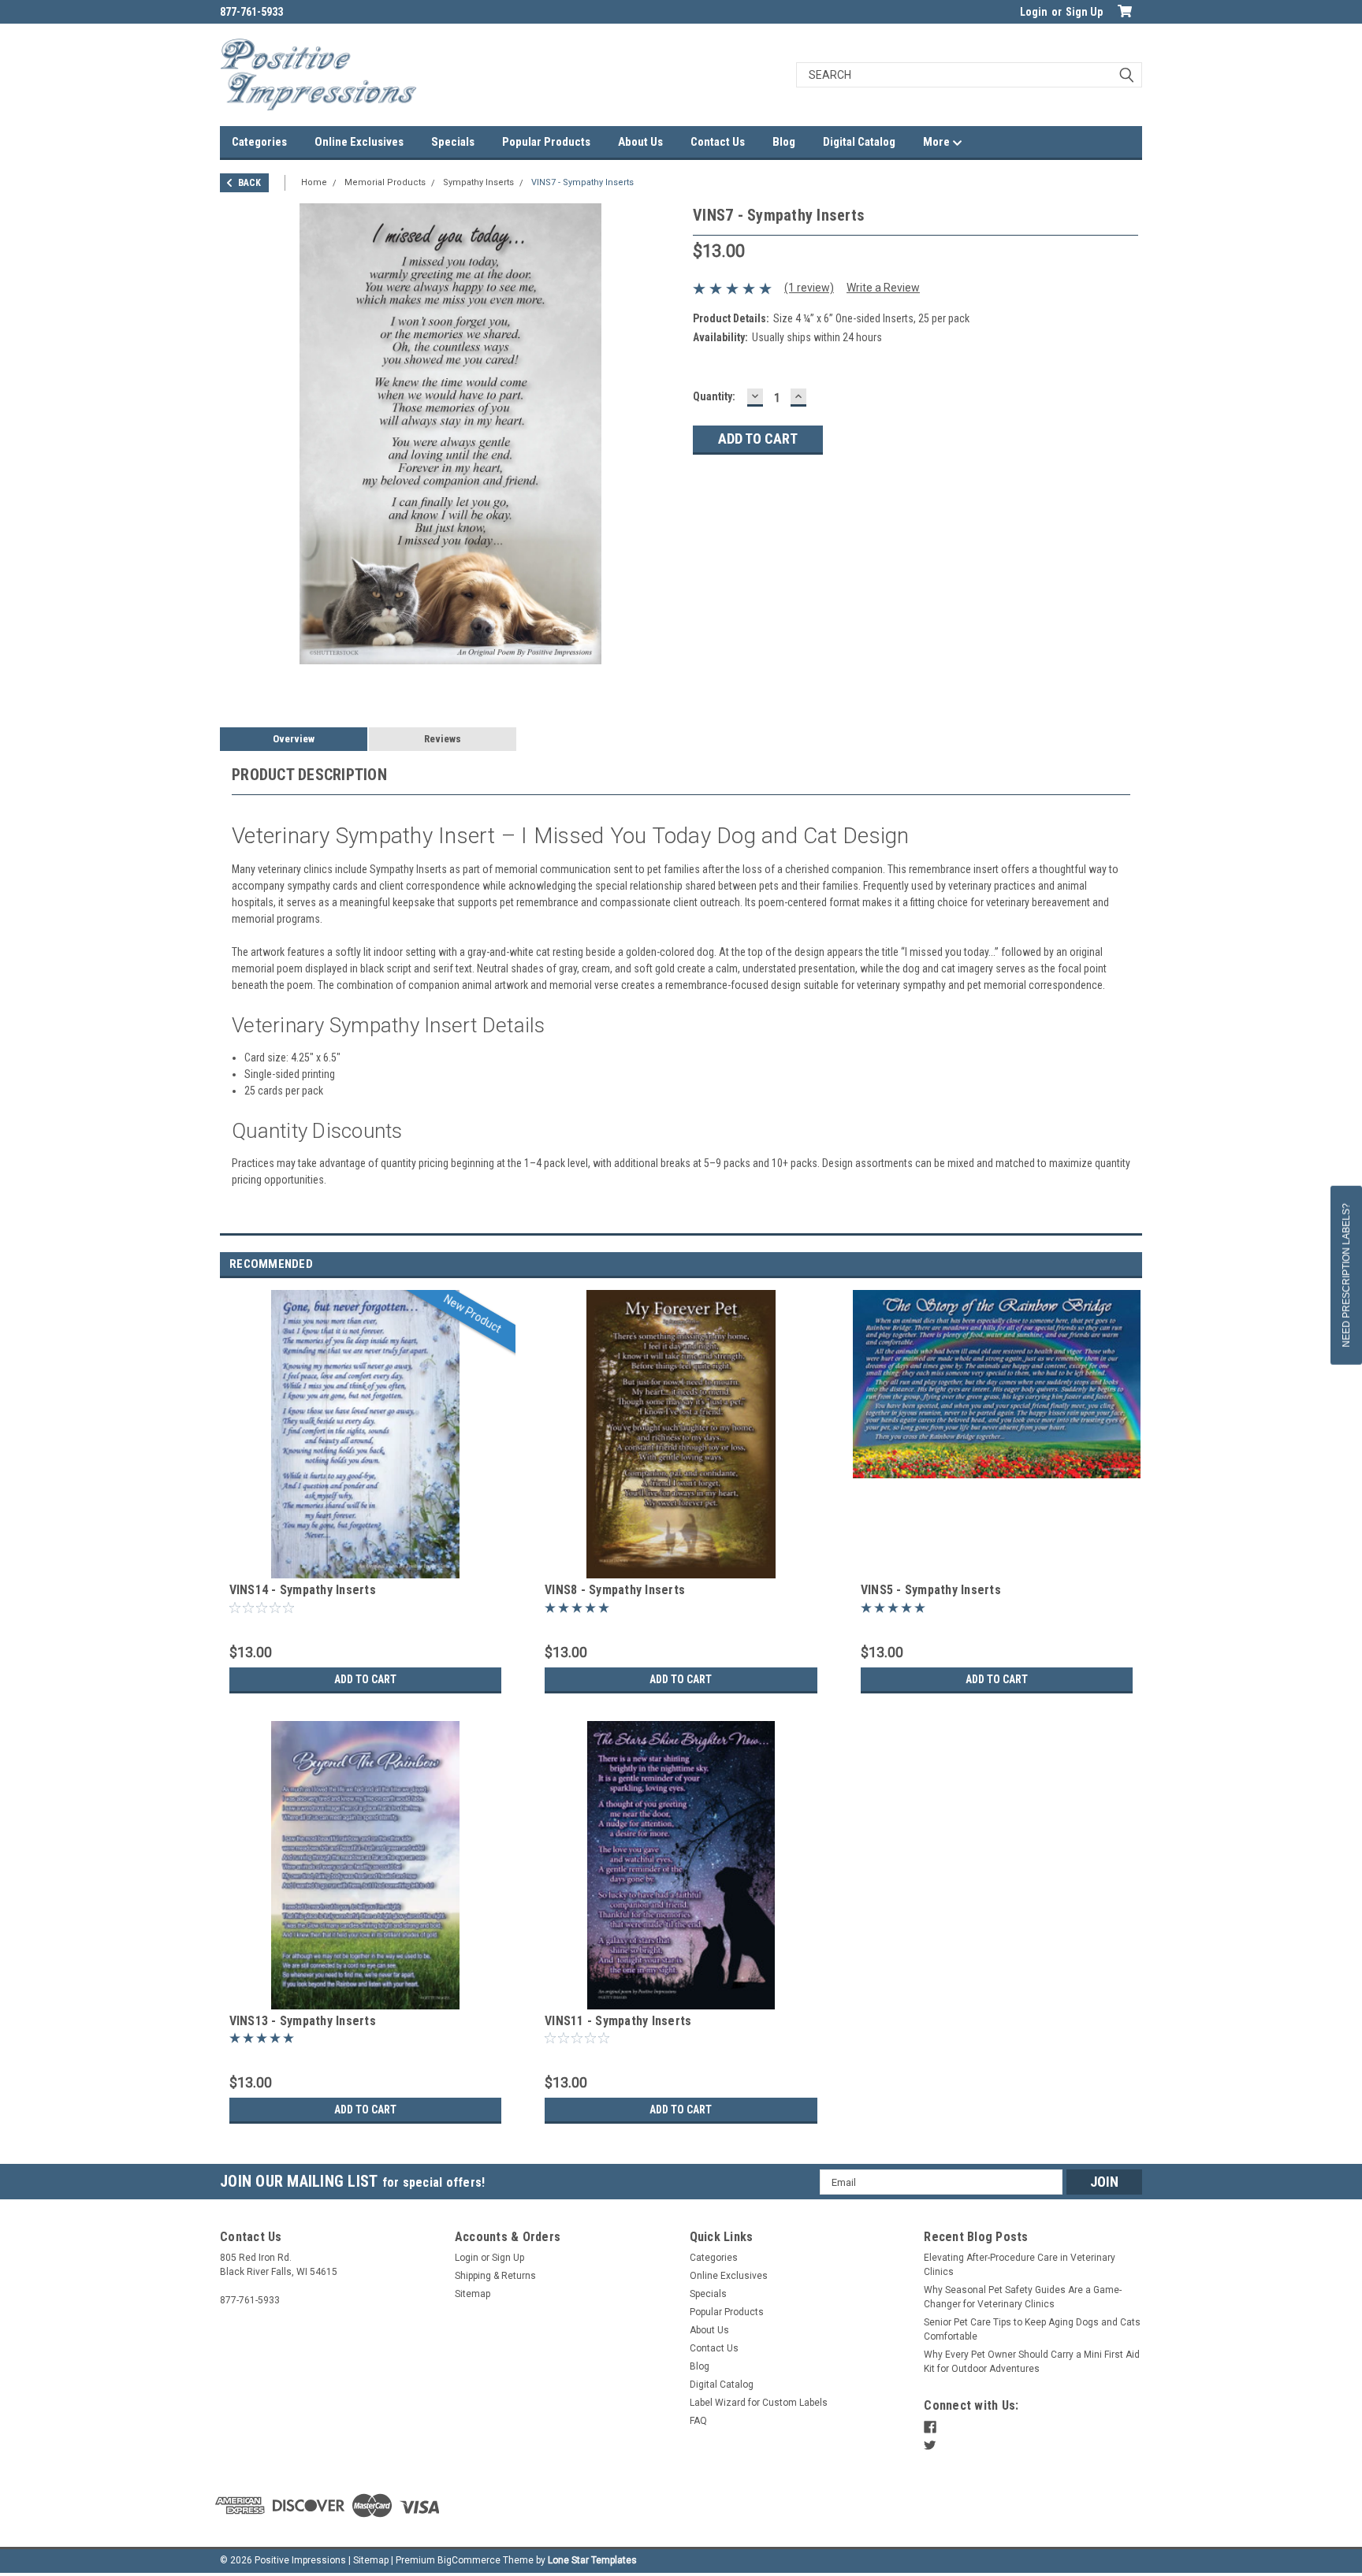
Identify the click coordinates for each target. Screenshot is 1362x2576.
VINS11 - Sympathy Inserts (618, 2021)
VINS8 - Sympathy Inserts (615, 1590)
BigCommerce (469, 2560)
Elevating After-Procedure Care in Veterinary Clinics (1020, 2265)
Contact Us (718, 142)
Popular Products (546, 142)
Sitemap (473, 2294)
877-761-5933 (251, 12)
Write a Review (883, 288)
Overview (294, 739)
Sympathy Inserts (478, 182)
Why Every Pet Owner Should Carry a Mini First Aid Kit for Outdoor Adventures (1032, 2362)
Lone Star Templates (592, 2560)
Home (314, 182)
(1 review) (809, 288)
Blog (784, 142)
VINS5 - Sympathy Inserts (931, 1590)
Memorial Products (385, 182)
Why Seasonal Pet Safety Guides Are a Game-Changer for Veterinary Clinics (1023, 2297)
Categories (259, 142)
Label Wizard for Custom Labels (759, 2403)
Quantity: (714, 396)
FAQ (698, 2421)
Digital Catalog (859, 142)
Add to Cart (365, 1679)
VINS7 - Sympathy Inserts (582, 182)
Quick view (365, 1567)
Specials (453, 142)
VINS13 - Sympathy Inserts (303, 2021)
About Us (640, 142)
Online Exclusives (359, 142)
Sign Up (1084, 12)
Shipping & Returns (495, 2276)
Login (1034, 12)
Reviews (443, 739)
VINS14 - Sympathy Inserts (303, 1590)
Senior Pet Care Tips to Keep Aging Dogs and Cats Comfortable (1032, 2329)
